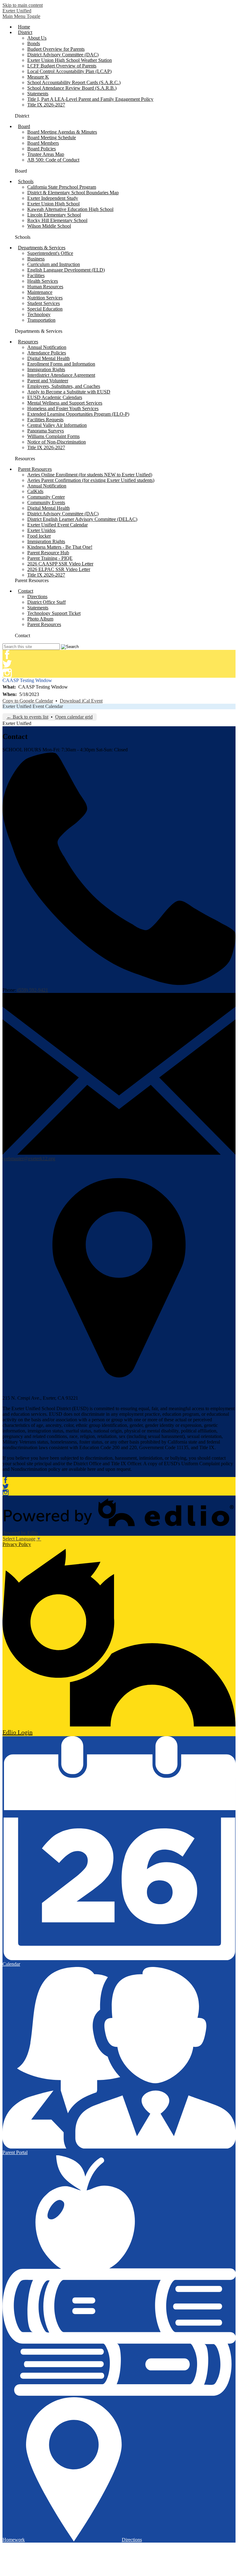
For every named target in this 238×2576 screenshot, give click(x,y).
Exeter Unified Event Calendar (57, 525)
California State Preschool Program (62, 187)
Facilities (36, 275)
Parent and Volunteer (48, 381)
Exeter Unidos (41, 530)
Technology (39, 314)
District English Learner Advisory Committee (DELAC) (82, 519)
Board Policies (42, 149)
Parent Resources (44, 624)
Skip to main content (23, 5)
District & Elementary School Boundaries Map (73, 193)
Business (36, 259)
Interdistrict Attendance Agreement (61, 375)
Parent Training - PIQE (50, 558)
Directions (37, 597)
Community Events (46, 502)
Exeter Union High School (53, 204)
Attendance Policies (47, 353)
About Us (37, 38)
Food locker (39, 536)
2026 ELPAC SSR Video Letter (59, 569)
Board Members (43, 143)
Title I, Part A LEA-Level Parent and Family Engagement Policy (90, 99)
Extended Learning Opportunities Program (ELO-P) (78, 414)
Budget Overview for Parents (56, 49)
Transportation (41, 320)
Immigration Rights (46, 369)
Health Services (43, 281)
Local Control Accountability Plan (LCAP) (69, 71)
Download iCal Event (81, 701)
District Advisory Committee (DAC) (63, 55)
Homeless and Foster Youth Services (63, 408)
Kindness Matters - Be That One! (60, 547)
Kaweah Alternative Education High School (70, 209)
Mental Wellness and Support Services (65, 403)
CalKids (35, 491)
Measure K (38, 77)
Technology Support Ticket (54, 613)
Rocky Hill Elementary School (57, 220)
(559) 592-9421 (33, 990)
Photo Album (40, 619)
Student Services (44, 303)
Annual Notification (47, 347)
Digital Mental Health (48, 358)
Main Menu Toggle (21, 16)
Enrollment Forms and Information (61, 364)
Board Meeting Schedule (52, 137)
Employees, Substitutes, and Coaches (64, 386)
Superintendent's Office (50, 253)
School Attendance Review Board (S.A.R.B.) (72, 88)
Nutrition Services (45, 298)
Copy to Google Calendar (28, 701)
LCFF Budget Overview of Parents (62, 66)
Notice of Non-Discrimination (57, 442)
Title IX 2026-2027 (46, 105)
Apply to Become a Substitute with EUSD (69, 392)
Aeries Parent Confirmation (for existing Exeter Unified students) (91, 480)
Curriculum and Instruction (54, 264)
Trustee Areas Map (46, 154)
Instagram (7, 673)
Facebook (7, 655)
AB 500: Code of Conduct (53, 160)
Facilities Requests (45, 420)
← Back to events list (27, 717)
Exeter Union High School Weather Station (70, 60)
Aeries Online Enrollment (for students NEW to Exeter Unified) (90, 475)
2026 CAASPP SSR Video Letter (60, 564)
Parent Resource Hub (48, 553)
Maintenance (40, 292)
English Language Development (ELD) (66, 270)
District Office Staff (46, 602)
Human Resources (45, 287)
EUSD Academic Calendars (55, 397)
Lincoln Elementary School (54, 215)
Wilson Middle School (49, 226)
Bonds (34, 43)
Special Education (45, 309)
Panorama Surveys (46, 431)
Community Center (46, 497)
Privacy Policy (17, 1544)
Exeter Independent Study (53, 198)
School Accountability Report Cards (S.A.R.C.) (74, 82)
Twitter (7, 664)
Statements (38, 94)
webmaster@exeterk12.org (29, 1159)
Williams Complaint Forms (53, 436)
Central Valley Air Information (57, 425)
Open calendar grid (74, 717)
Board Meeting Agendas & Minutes (62, 132)
